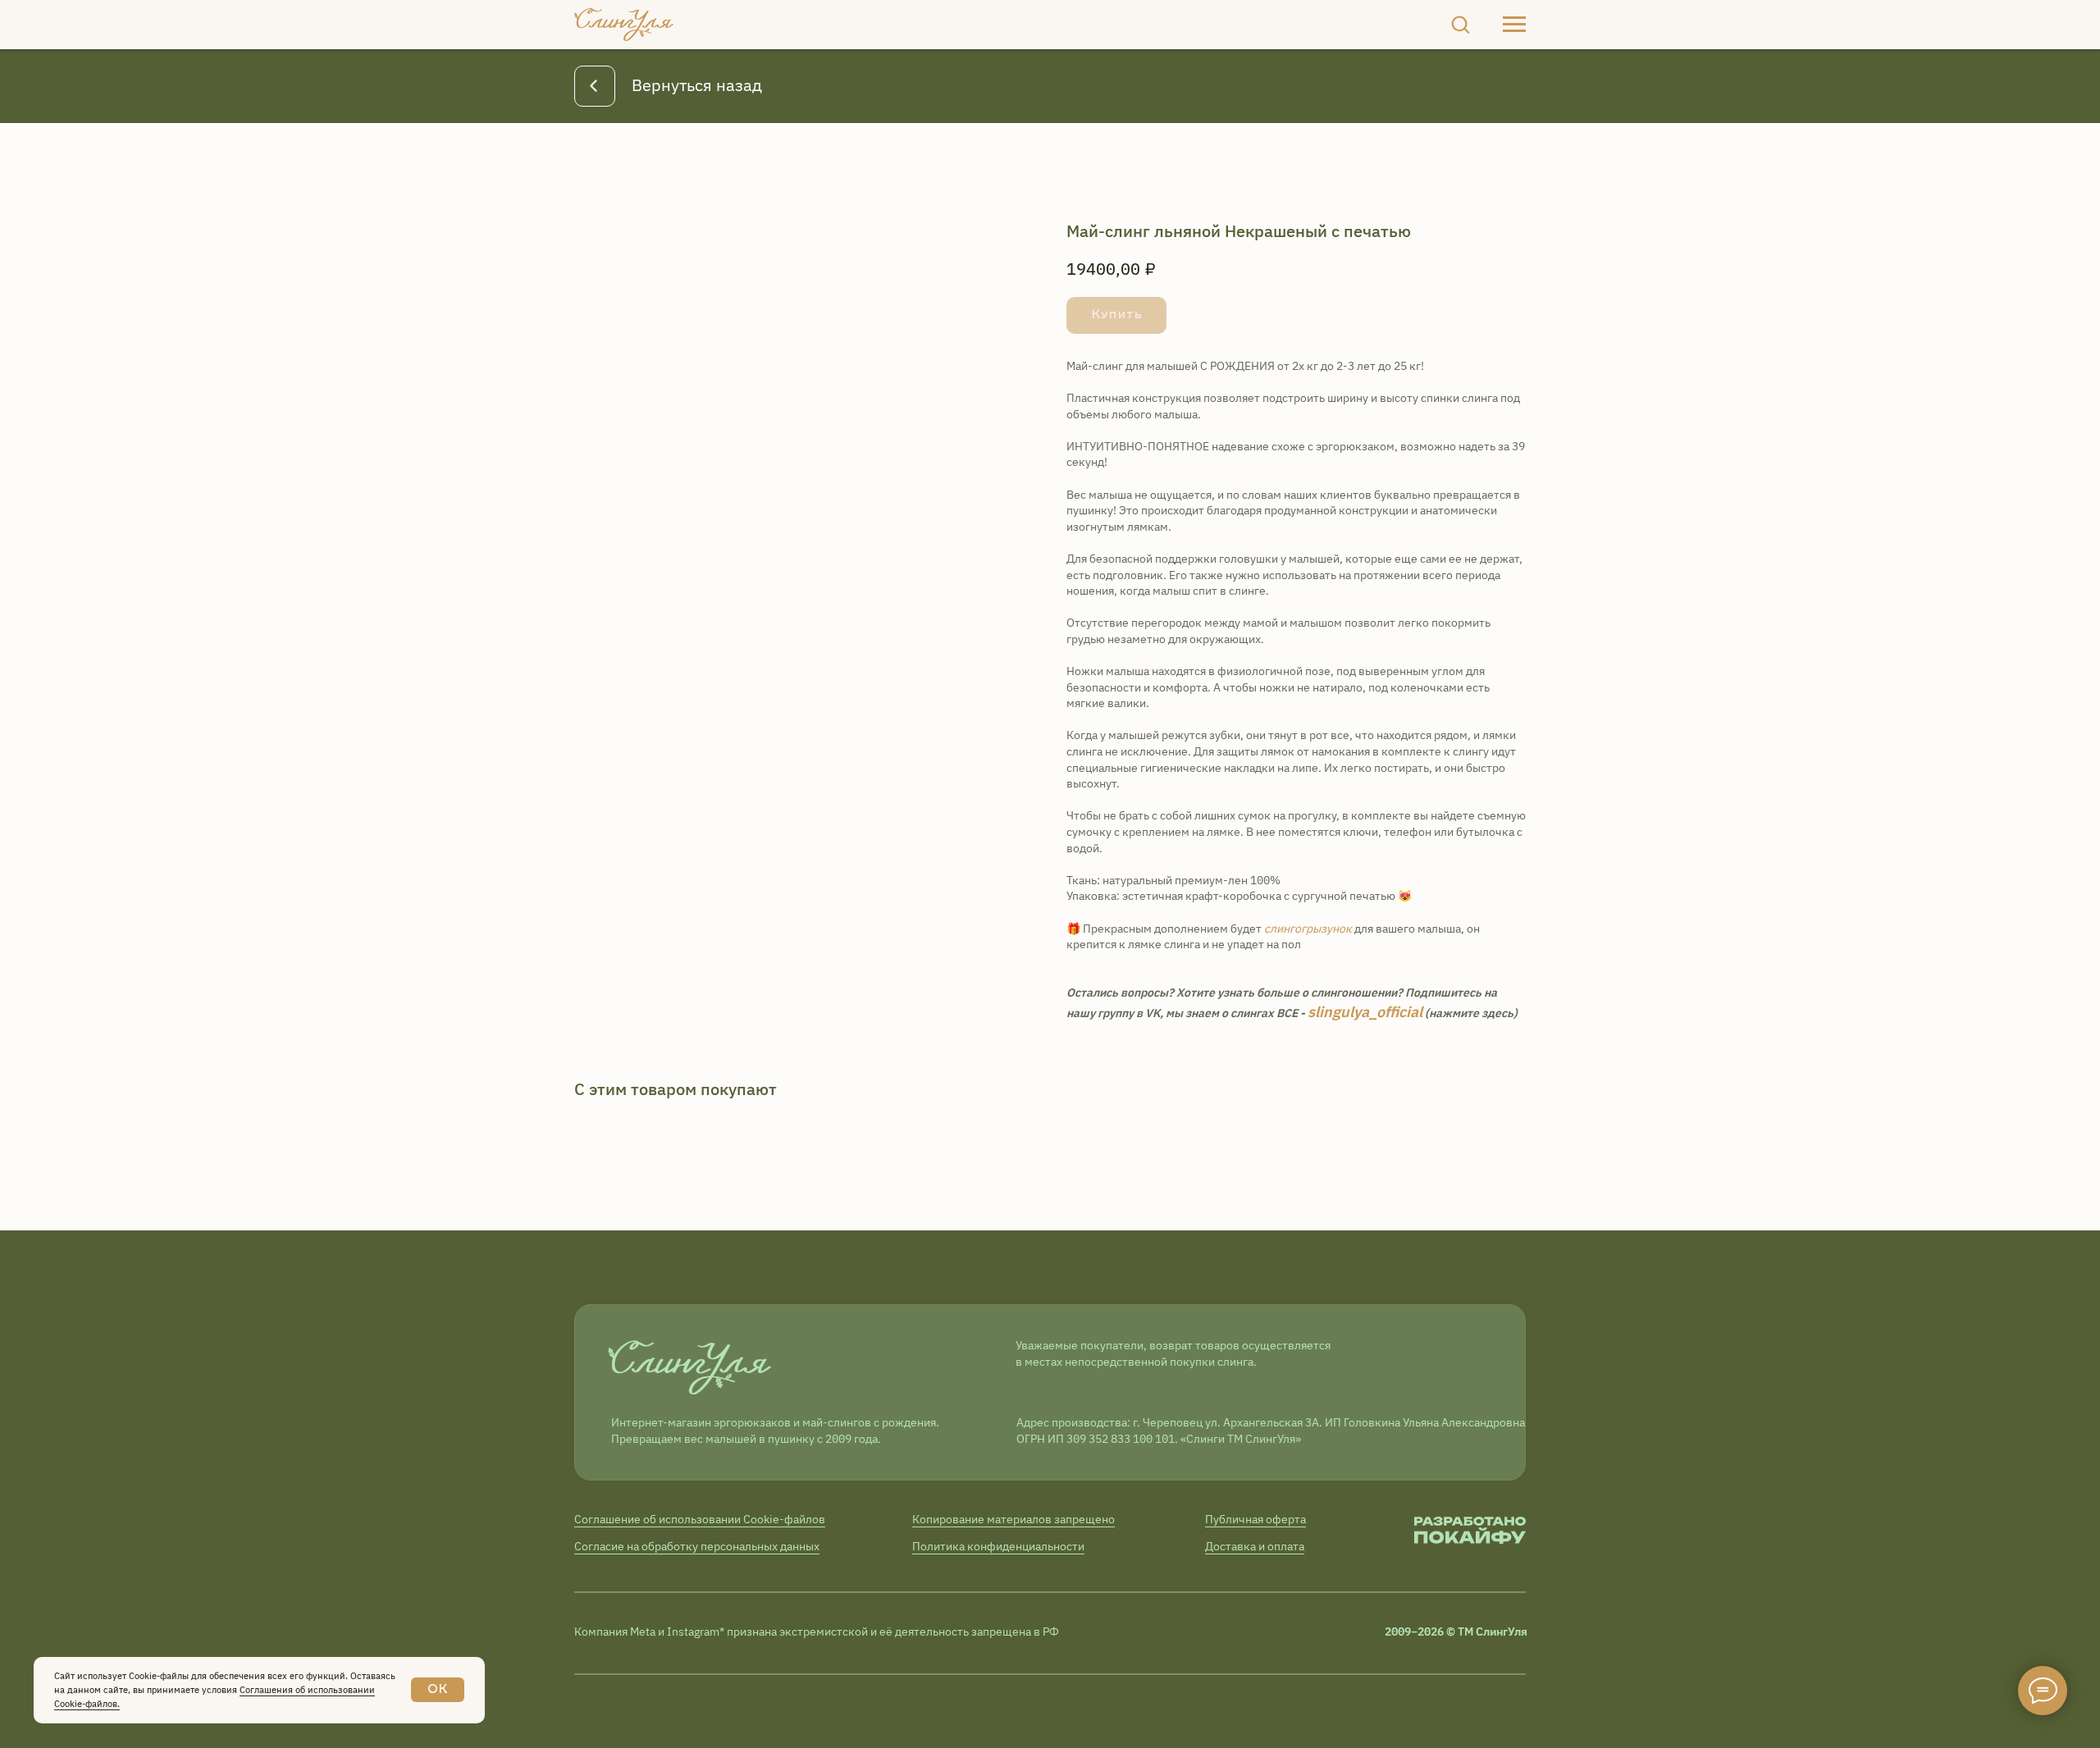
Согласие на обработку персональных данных (697, 1546)
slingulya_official (1365, 1012)
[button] (1460, 24)
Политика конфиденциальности (998, 1546)
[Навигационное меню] (1514, 25)
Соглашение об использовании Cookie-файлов (700, 1519)
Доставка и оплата (1255, 1546)
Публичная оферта (1255, 1519)
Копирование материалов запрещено (1013, 1519)
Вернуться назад (697, 85)
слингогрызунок (1308, 929)
